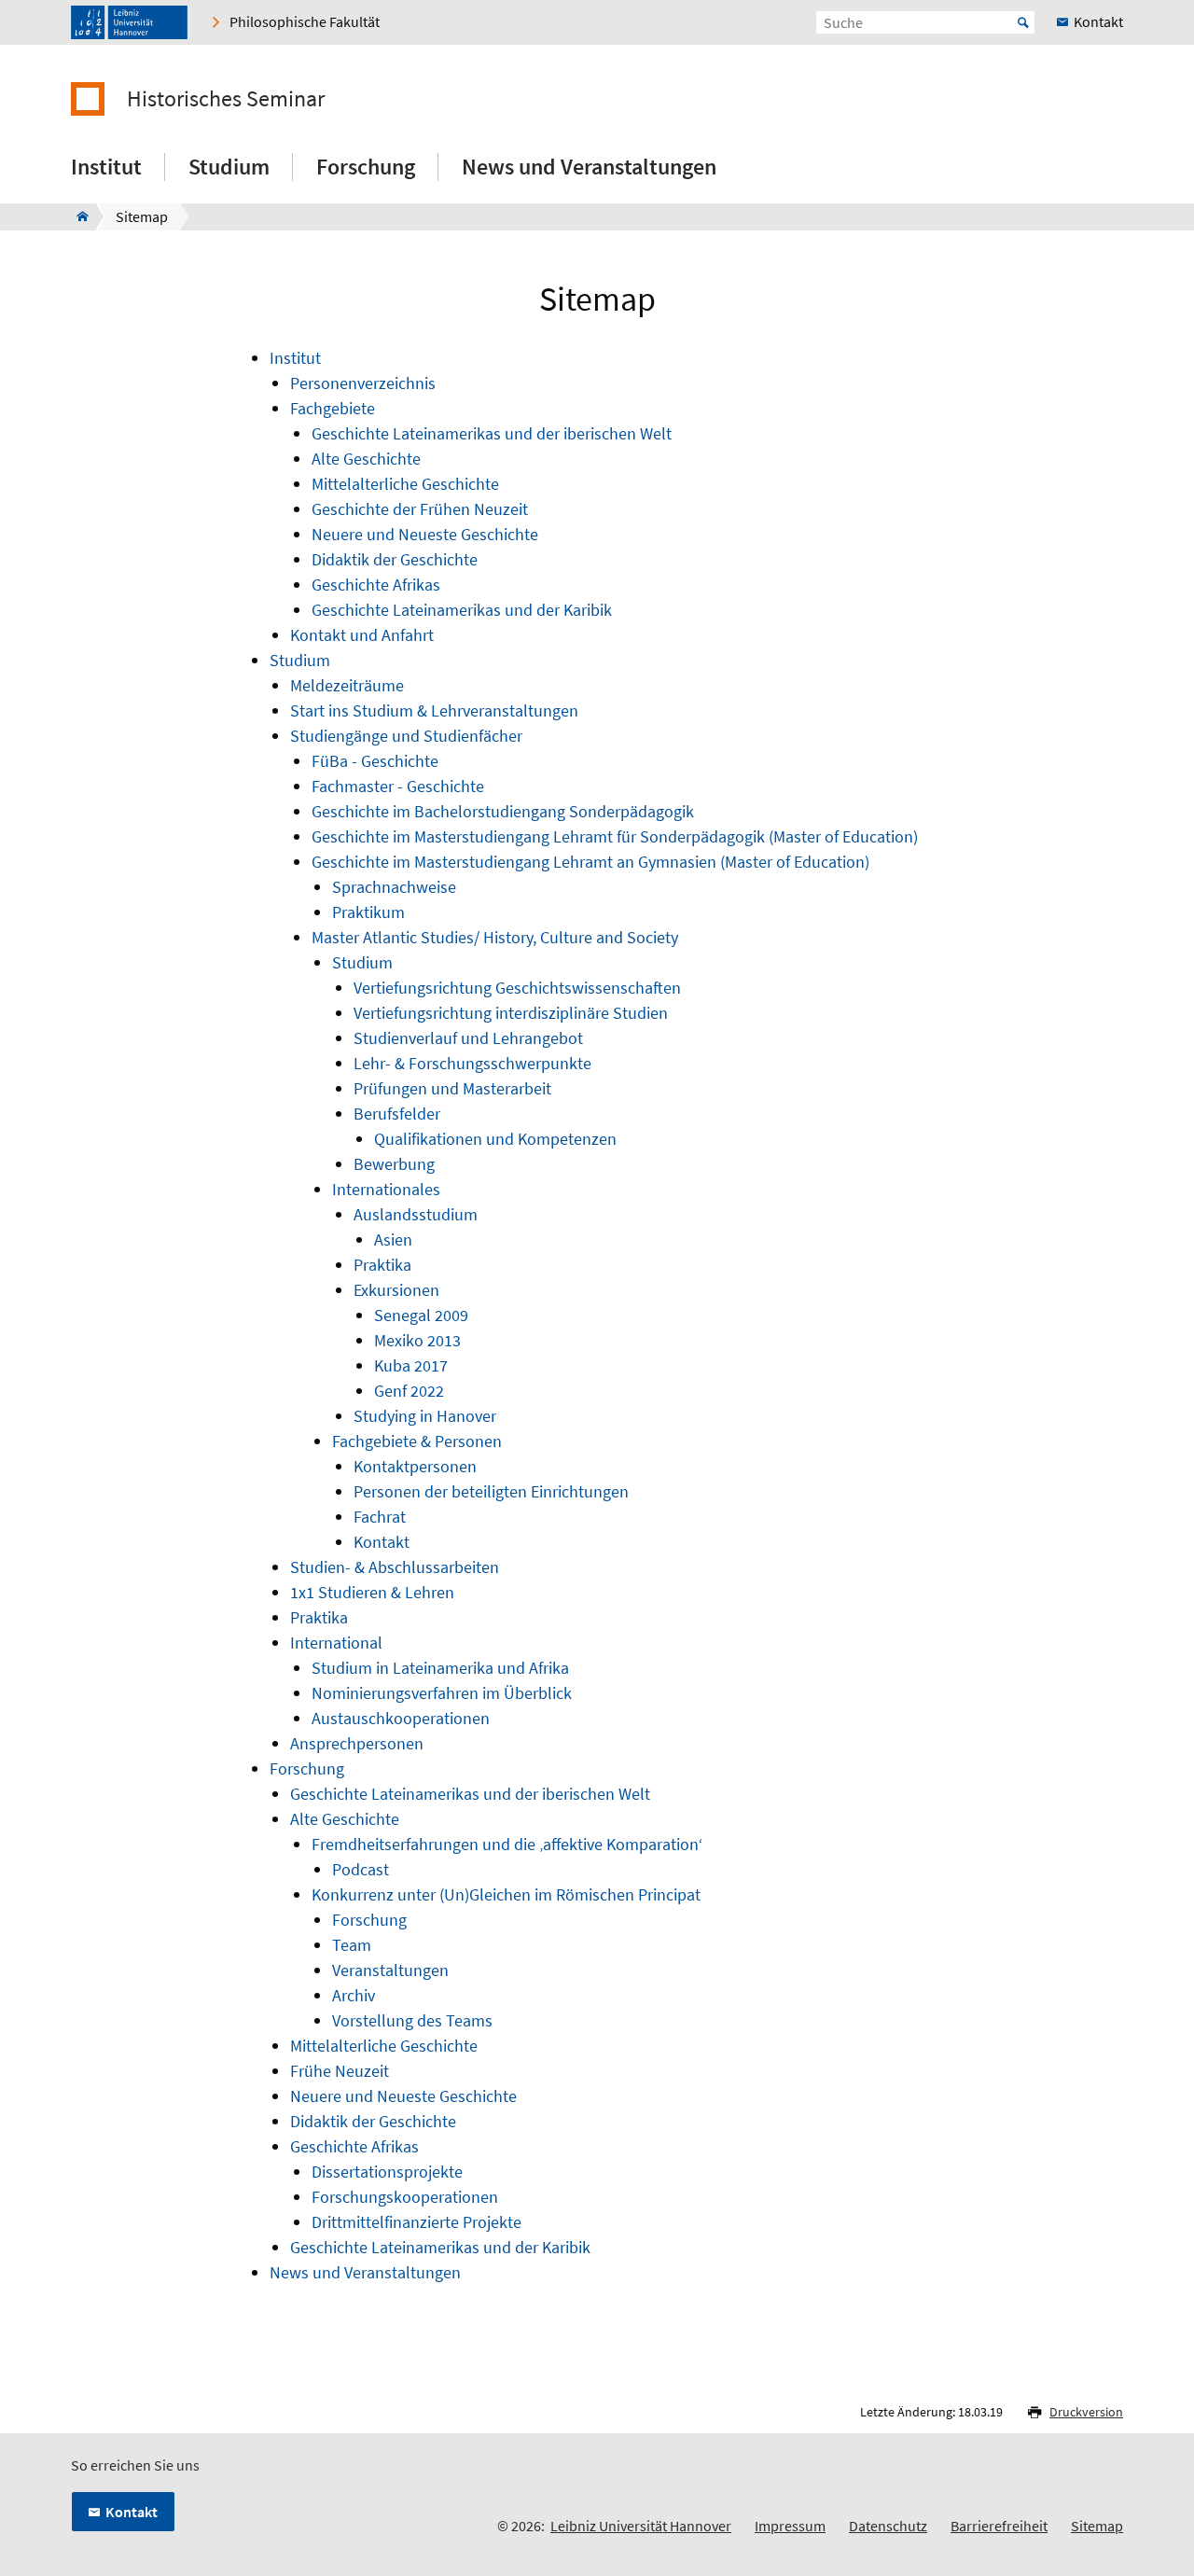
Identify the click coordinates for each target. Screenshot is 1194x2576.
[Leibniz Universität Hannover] (129, 22)
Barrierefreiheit (999, 2526)
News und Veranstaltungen (589, 167)
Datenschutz (888, 2526)
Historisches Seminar (226, 99)
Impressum (790, 2526)
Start (1023, 22)
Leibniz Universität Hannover (641, 2526)
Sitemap (1097, 2526)
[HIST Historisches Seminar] (77, 216)
